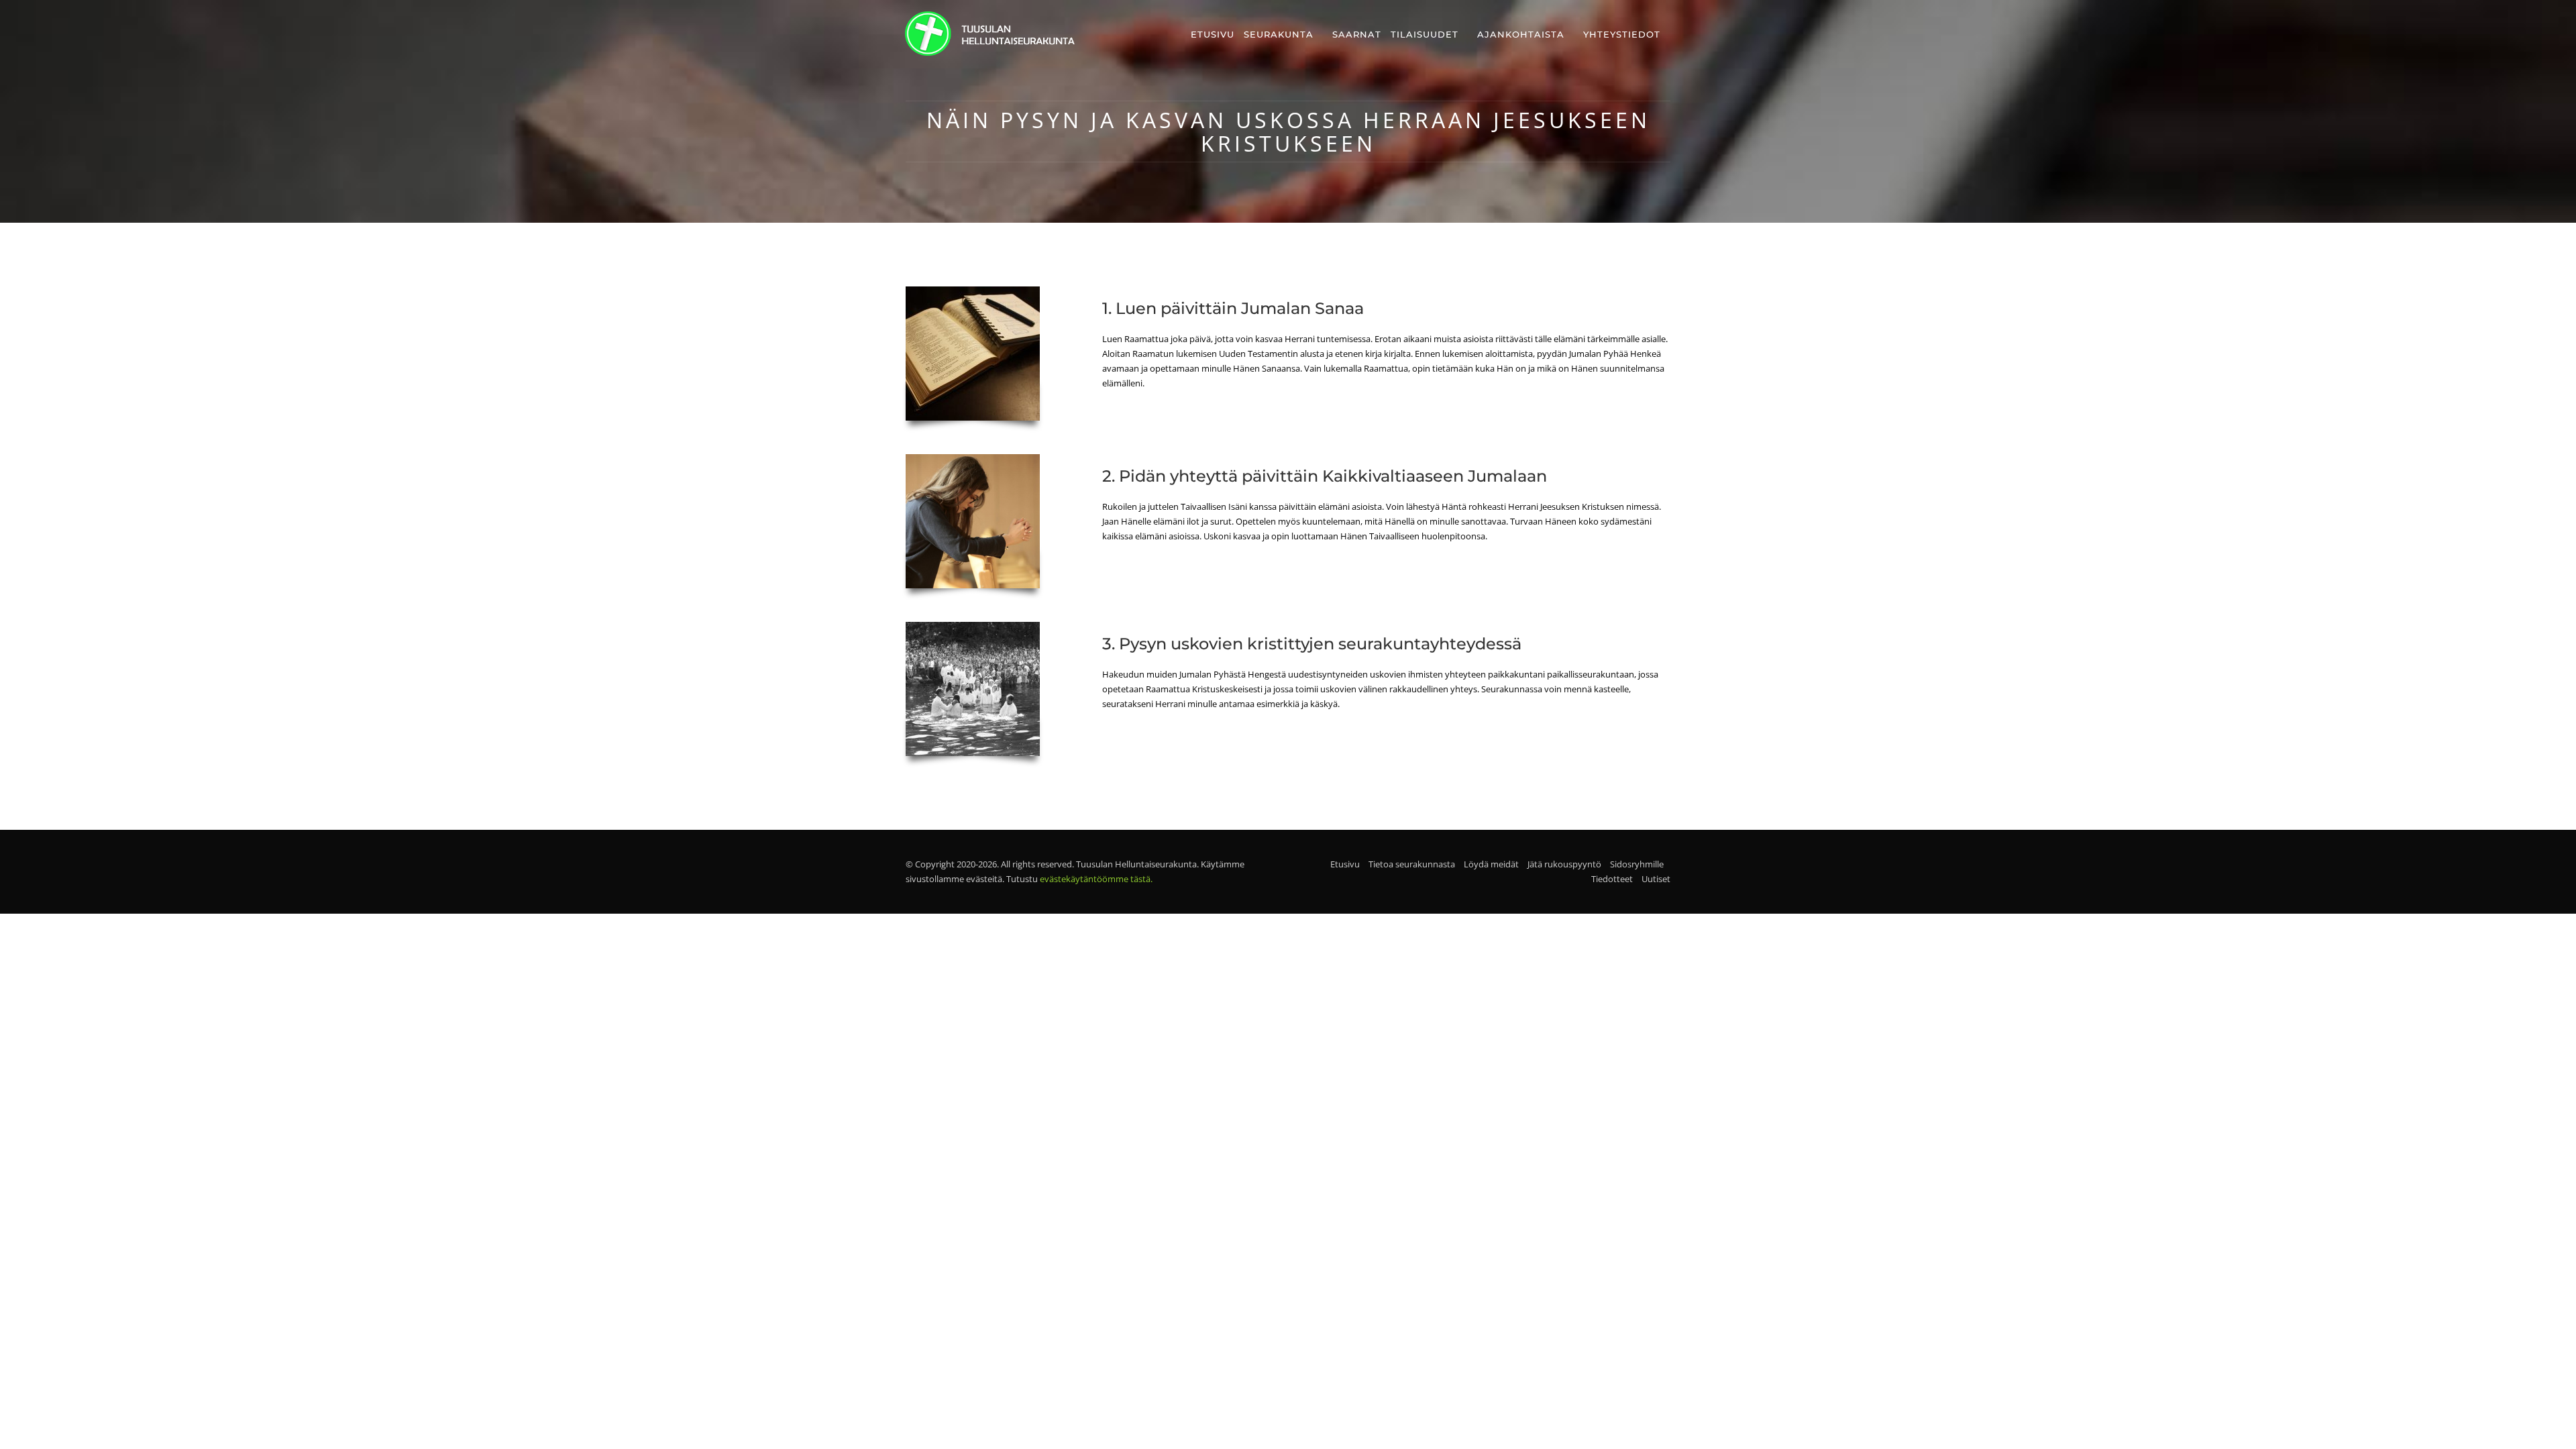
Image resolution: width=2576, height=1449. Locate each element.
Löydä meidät (1491, 864)
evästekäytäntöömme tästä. (1096, 879)
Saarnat (1357, 34)
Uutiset (1656, 879)
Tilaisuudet (1425, 34)
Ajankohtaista (1521, 34)
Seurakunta (1279, 34)
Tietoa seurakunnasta (1412, 864)
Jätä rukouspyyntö (1564, 864)
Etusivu (1213, 34)
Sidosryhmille (1637, 864)
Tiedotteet (1612, 879)
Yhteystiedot (1622, 34)
